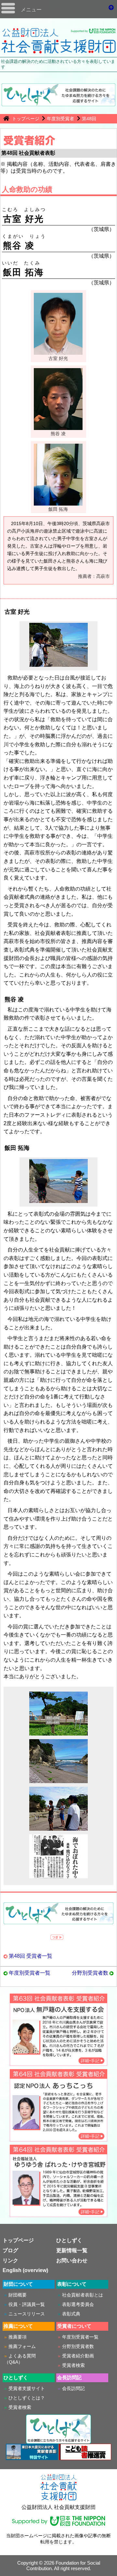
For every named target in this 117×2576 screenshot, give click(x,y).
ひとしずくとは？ (27, 2398)
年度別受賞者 (60, 119)
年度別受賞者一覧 (30, 1973)
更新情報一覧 (72, 2250)
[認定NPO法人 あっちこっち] (58, 2138)
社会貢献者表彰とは (83, 2295)
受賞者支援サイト (27, 2388)
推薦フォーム (22, 2346)
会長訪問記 (73, 2388)
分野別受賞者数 (90, 1973)
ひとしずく (69, 2240)
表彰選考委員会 (78, 2304)
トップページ (26, 119)
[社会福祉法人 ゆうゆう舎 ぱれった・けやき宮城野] (58, 2214)
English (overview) (25, 2270)
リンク (10, 2261)
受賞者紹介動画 (78, 2356)
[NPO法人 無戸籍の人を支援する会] (58, 2063)
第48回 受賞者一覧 (31, 1956)
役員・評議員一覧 (27, 2304)
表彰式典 (71, 2314)
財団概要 (18, 2295)
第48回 (89, 119)
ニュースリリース (27, 2314)
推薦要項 (18, 2337)
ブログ (10, 2250)
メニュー (31, 10)
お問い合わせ (72, 2261)
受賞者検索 (73, 2365)
